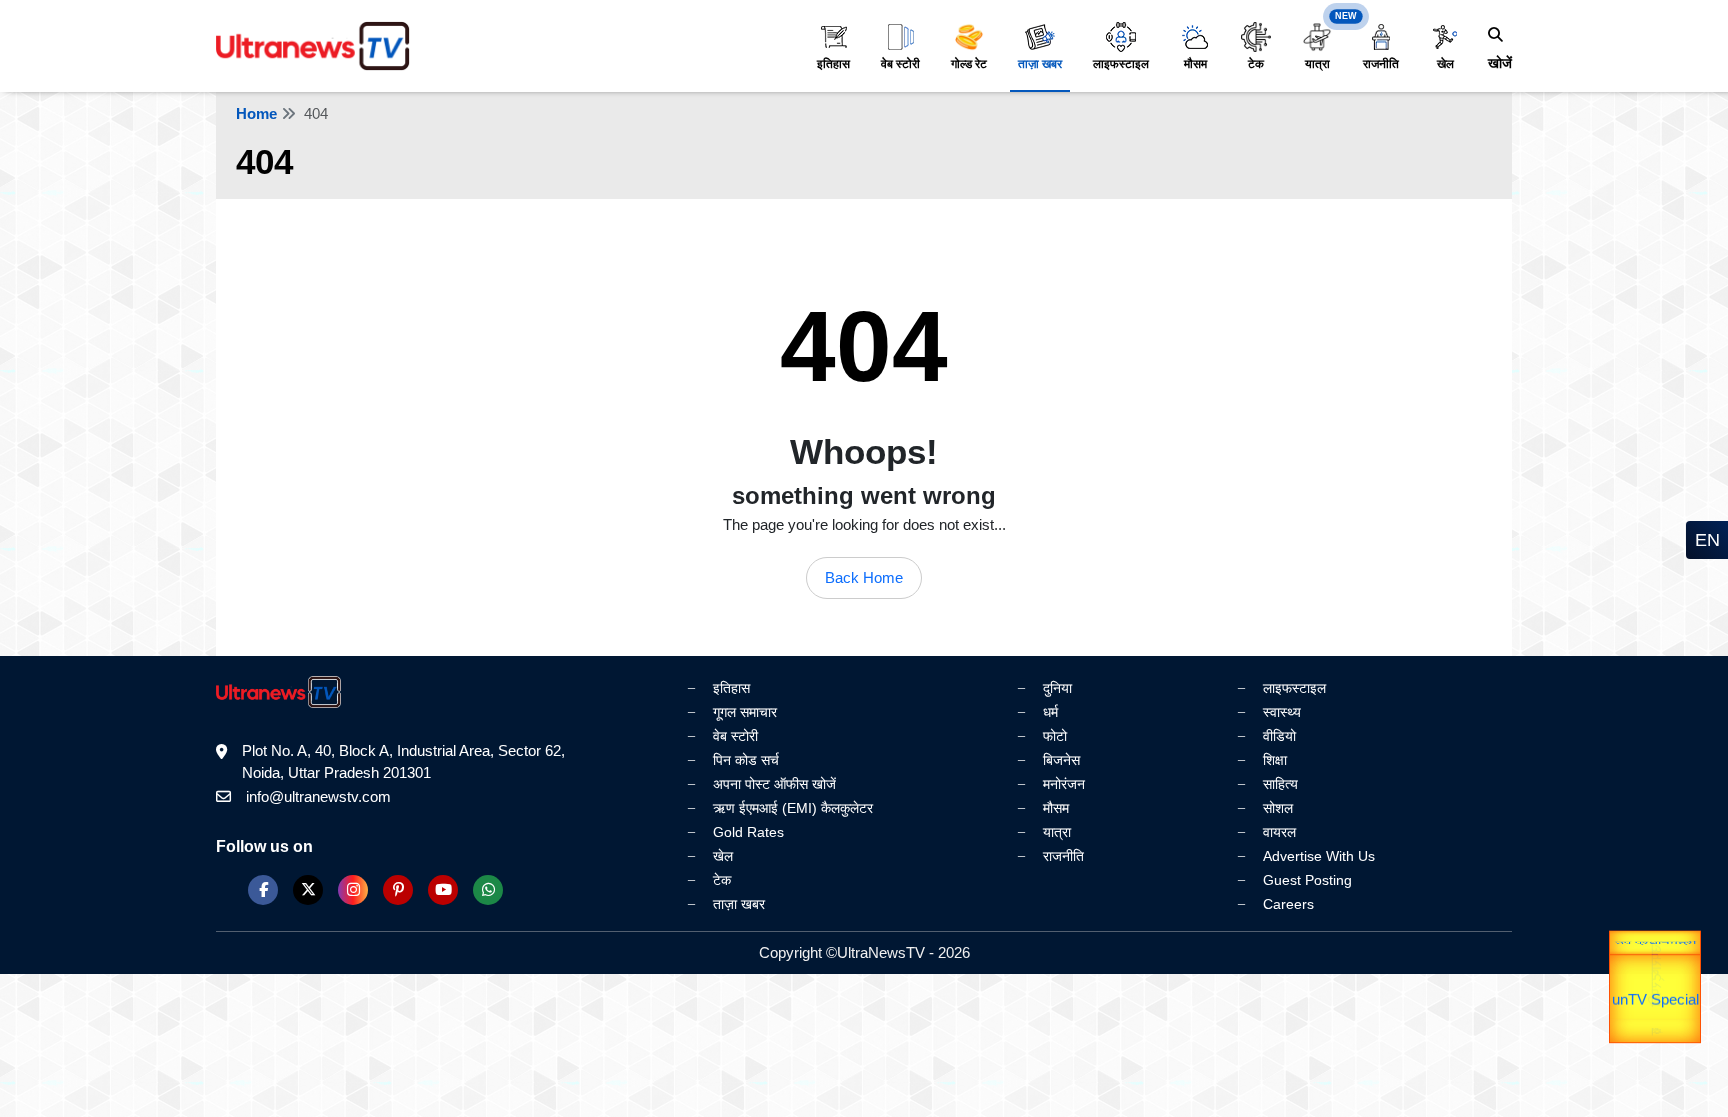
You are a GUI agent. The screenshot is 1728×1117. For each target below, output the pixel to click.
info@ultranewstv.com (318, 796)
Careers (1288, 904)
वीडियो (1279, 736)
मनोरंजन (1064, 784)
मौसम (1195, 64)
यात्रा (1317, 64)
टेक (1256, 64)
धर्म (1050, 712)
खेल (1445, 64)
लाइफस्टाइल (1121, 64)
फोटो (1055, 736)
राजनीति (1381, 64)
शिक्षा (1275, 760)
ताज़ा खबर (1040, 64)
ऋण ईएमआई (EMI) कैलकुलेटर (793, 808)
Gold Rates (748, 832)
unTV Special (1655, 1021)
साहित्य (1280, 784)
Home (256, 113)
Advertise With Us (1319, 856)
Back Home (864, 577)
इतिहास (833, 64)
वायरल (1279, 832)
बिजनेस (1061, 760)
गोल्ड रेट (969, 64)
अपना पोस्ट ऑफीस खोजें (774, 784)
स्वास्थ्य (1282, 712)
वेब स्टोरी (900, 64)
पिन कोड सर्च (746, 760)
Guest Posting (1307, 880)
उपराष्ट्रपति (1655, 952)
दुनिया (1057, 688)
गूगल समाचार (745, 712)
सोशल (1278, 808)
